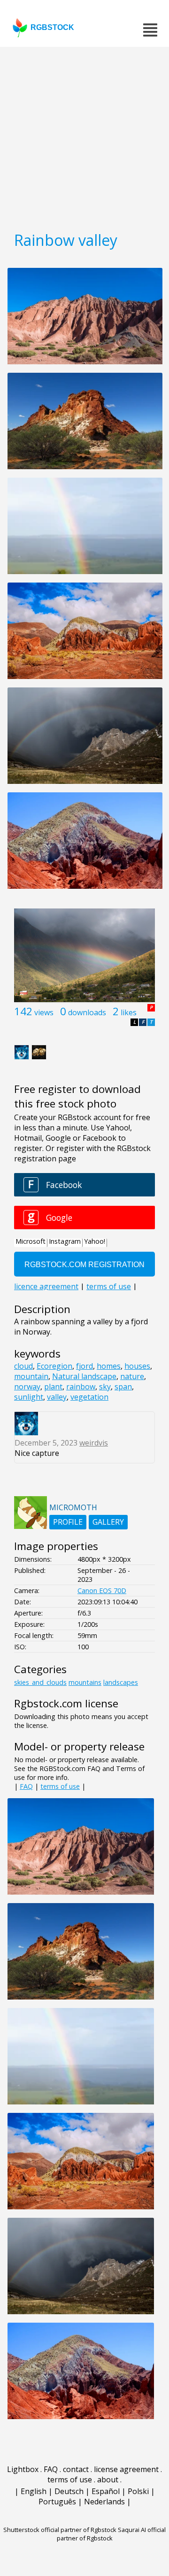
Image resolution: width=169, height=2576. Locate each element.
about (108, 2480)
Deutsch (69, 2491)
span (123, 1387)
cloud (23, 1366)
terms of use (60, 1786)
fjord (84, 1366)
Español (106, 2491)
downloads (87, 1012)
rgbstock (52, 27)
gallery (108, 1522)
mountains (85, 1682)
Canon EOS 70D (102, 1591)
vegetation (89, 1397)
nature (132, 1376)
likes (129, 1012)
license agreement (126, 2469)
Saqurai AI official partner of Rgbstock (111, 2534)
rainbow (81, 1387)
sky (105, 1387)
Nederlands (104, 2502)
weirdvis (94, 1443)
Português (57, 2502)
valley (57, 1397)
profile (68, 1522)
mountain (31, 1376)
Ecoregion (54, 1366)
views (44, 1012)
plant (53, 1387)
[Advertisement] (84, 136)
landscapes (121, 1682)
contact (76, 2469)
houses (137, 1366)
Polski (138, 2491)
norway (27, 1387)
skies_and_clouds (40, 1682)
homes (109, 1366)
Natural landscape (84, 1376)
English (34, 2491)
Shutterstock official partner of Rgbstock (60, 2530)
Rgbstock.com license (66, 1703)
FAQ (26, 1786)
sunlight (29, 1397)
